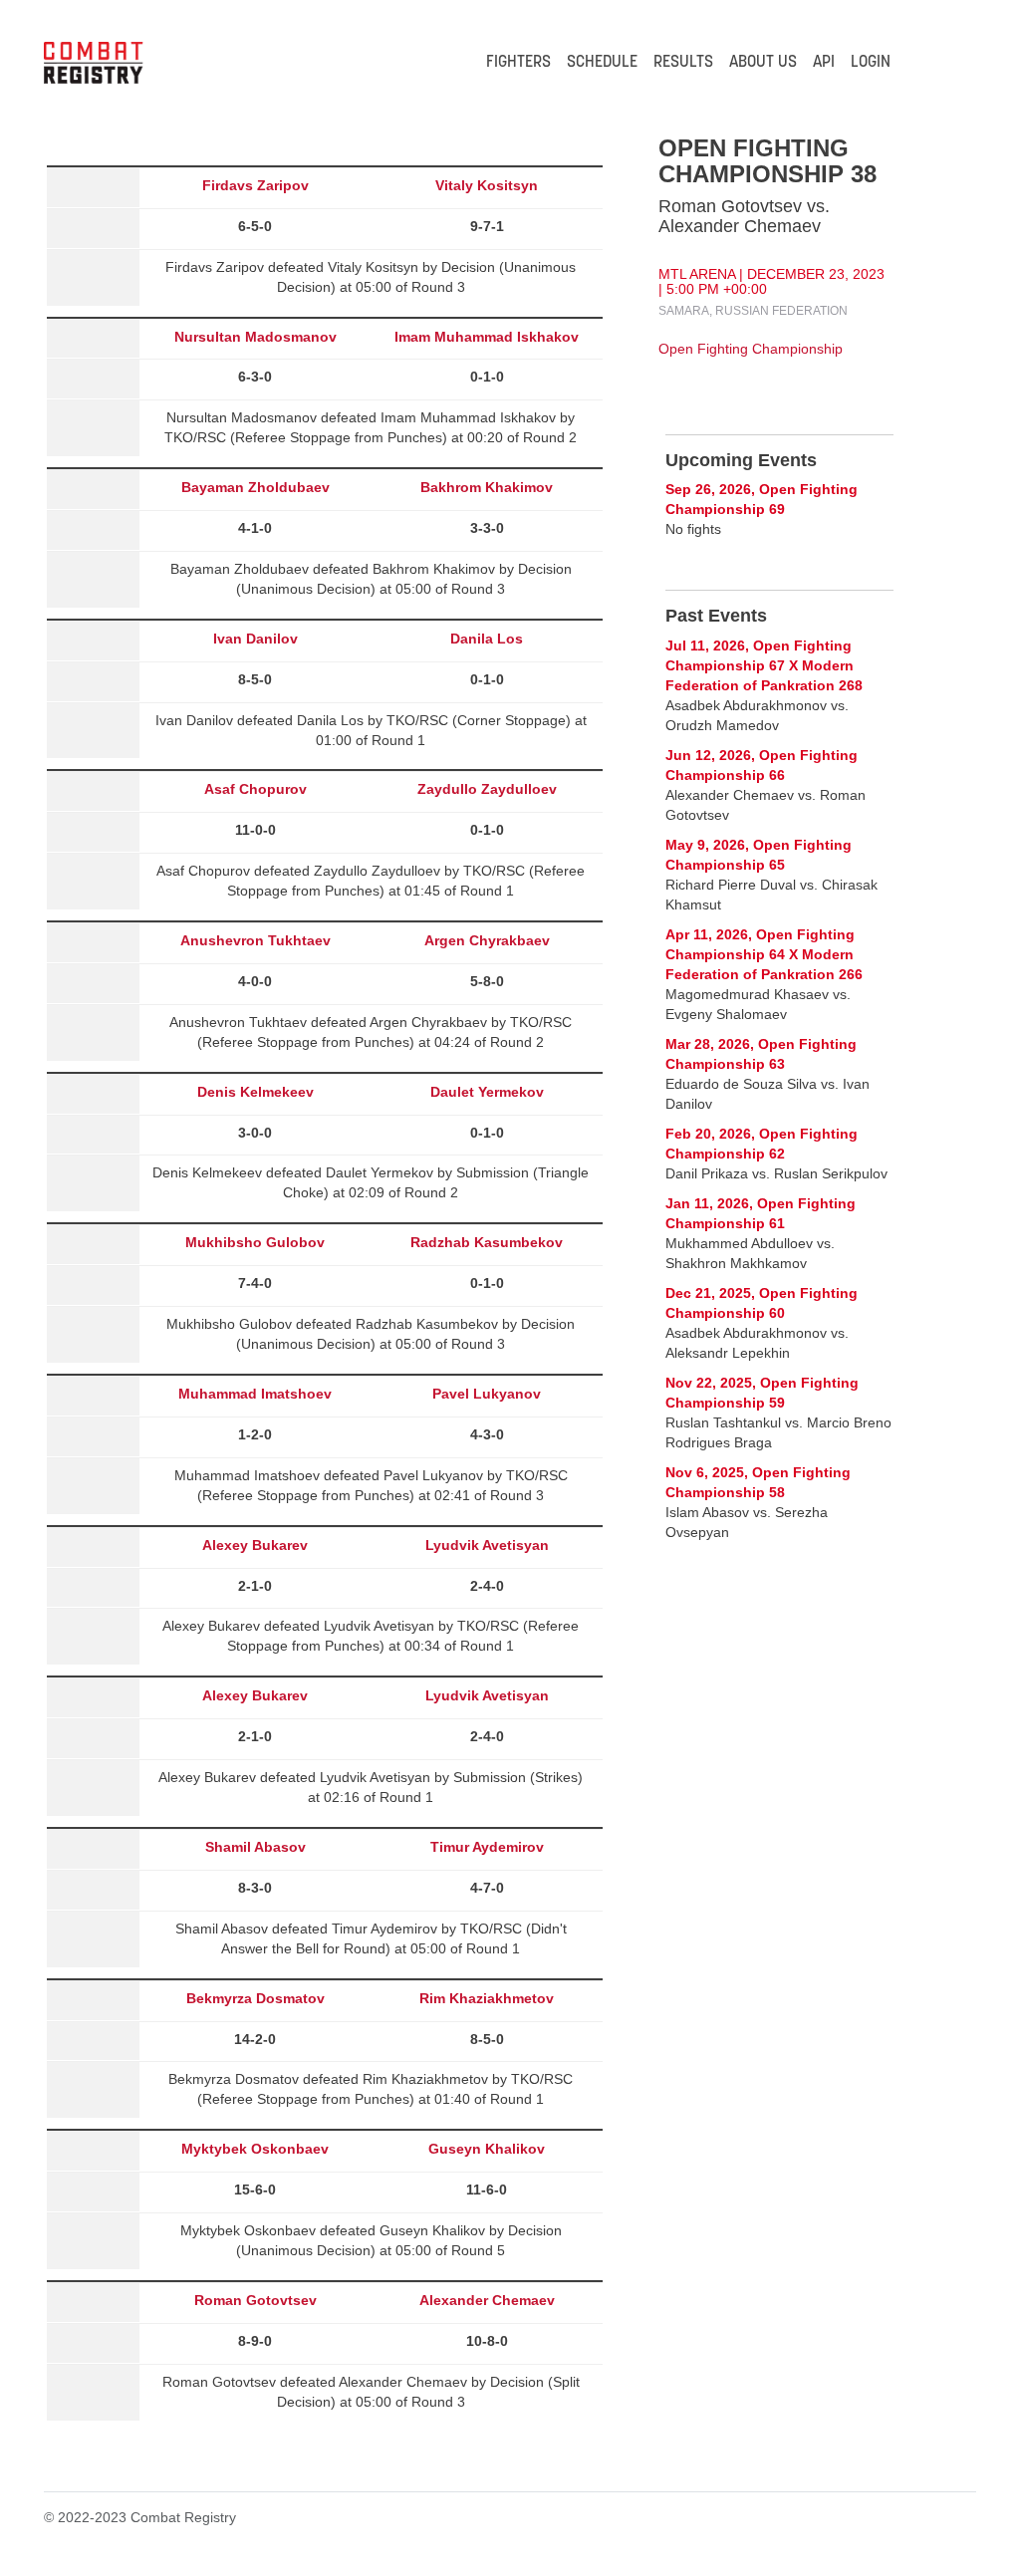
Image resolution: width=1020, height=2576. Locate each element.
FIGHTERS (518, 63)
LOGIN (871, 63)
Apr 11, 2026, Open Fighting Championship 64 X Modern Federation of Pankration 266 (764, 954)
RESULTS (683, 63)
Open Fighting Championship (751, 349)
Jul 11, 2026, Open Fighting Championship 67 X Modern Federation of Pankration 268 (764, 665)
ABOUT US (763, 63)
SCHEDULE (602, 63)
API (824, 63)
